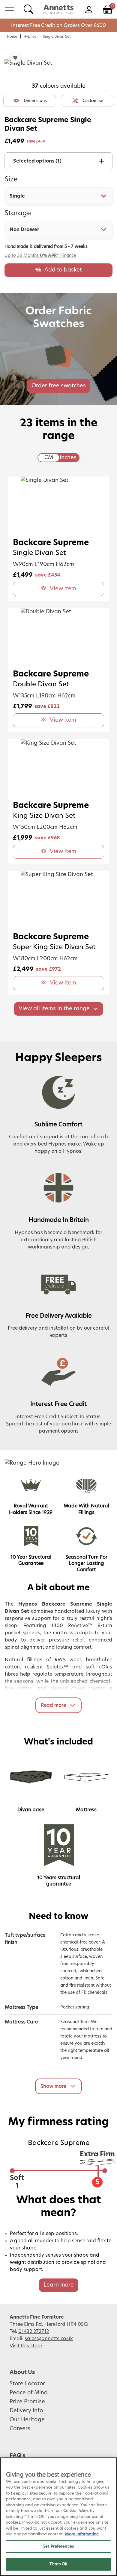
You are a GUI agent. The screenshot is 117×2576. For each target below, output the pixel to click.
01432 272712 (34, 2331)
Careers (20, 2429)
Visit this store (26, 2346)
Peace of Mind (29, 2393)
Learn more (59, 2285)
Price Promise (27, 2402)
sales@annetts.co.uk (49, 2339)
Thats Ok (58, 2564)
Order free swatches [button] (59, 386)
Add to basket (63, 270)
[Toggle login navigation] (89, 9)
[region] (58, 2517)
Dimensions (35, 101)
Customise (93, 101)
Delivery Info (26, 2411)
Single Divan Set (57, 37)
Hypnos (30, 37)
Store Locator (27, 2384)
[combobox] (58, 196)
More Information (82, 2534)
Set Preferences (58, 2547)
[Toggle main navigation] (9, 9)
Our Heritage (27, 2420)
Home (12, 37)
